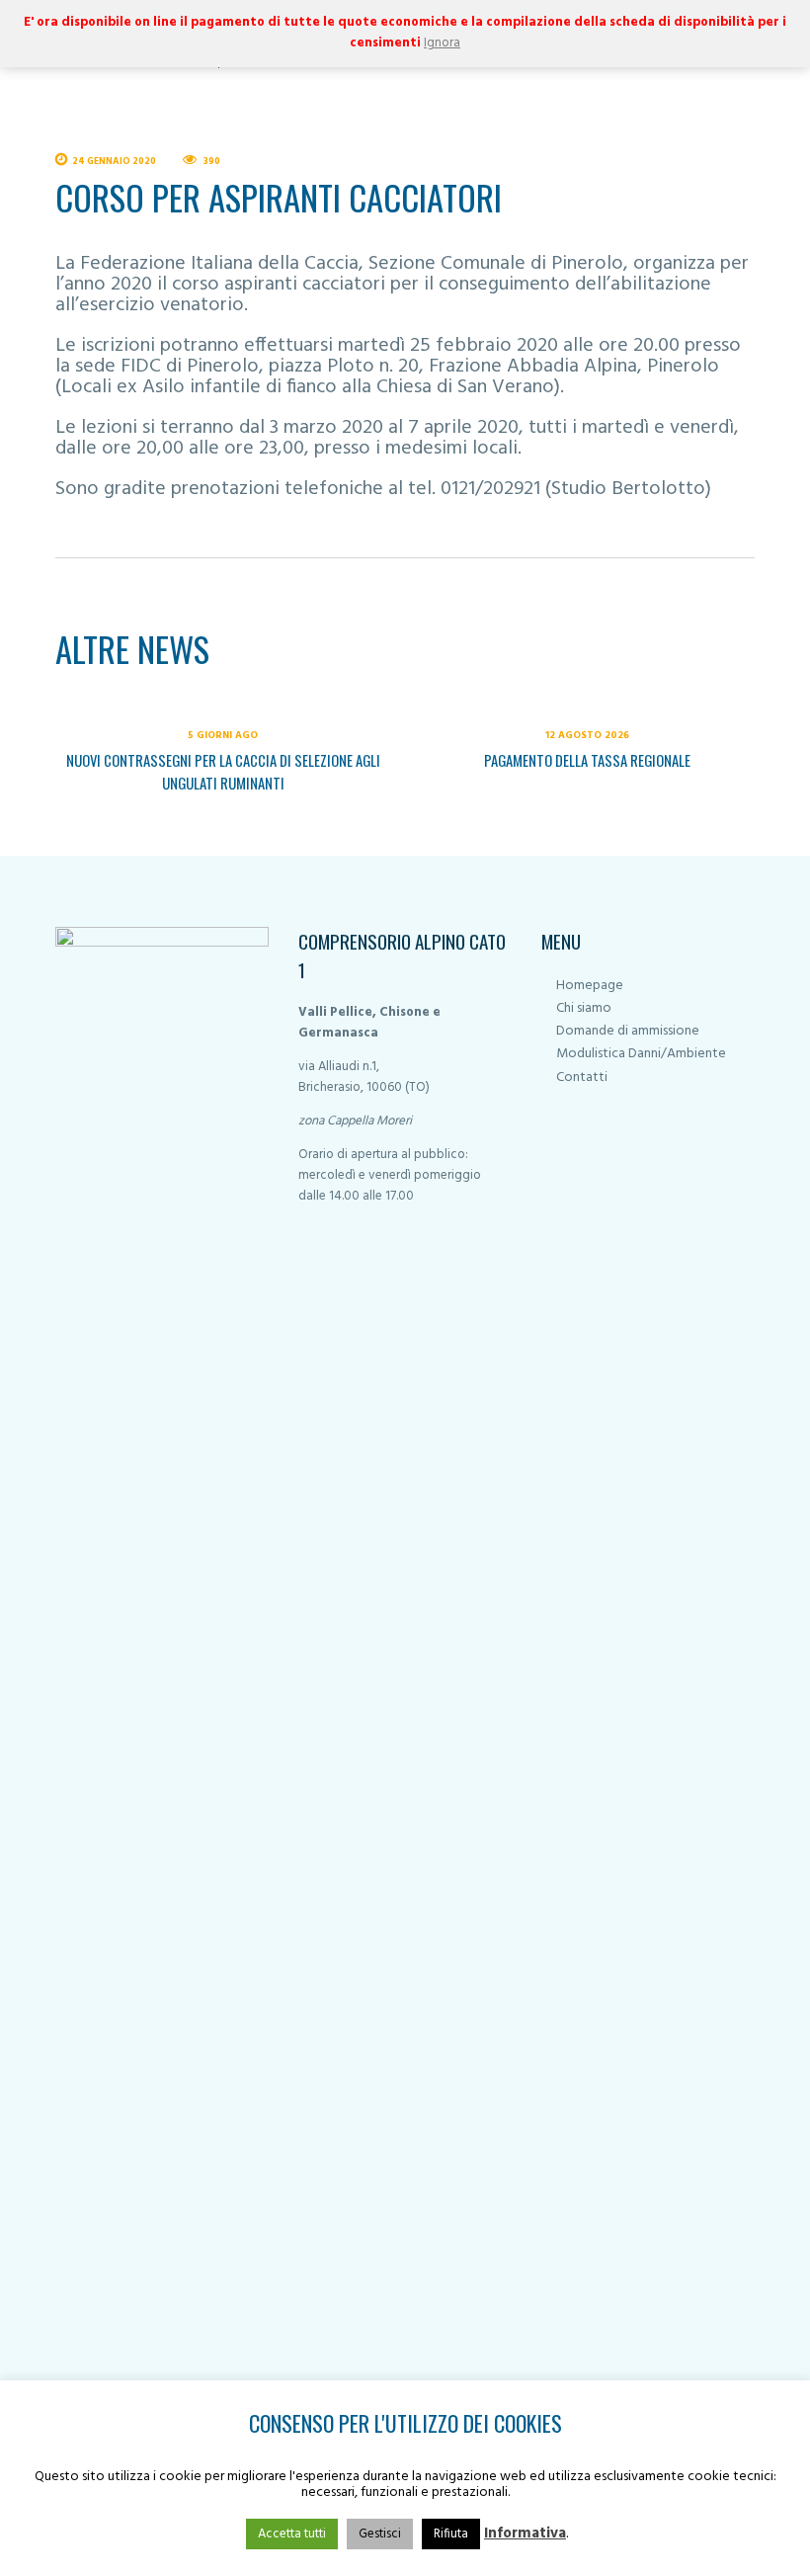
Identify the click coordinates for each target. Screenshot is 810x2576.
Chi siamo (584, 1008)
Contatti (582, 1078)
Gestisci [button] (380, 2534)
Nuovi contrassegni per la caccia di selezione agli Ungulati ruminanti (223, 772)
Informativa (525, 2534)
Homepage (590, 986)
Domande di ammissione (628, 1031)
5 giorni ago (223, 735)
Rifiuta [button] (451, 2534)
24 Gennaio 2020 (114, 162)
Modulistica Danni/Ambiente (641, 1054)
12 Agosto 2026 (587, 735)
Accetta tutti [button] (292, 2534)
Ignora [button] (442, 43)
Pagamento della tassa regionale (587, 760)
